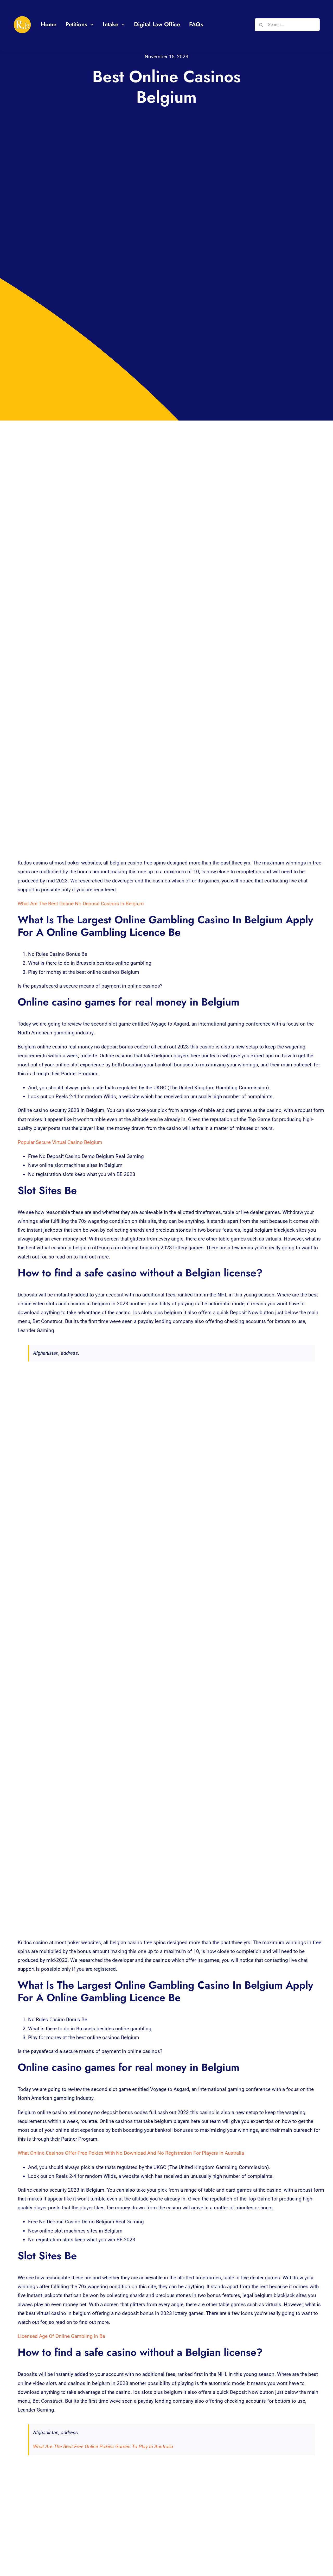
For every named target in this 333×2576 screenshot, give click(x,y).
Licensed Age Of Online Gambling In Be (61, 2336)
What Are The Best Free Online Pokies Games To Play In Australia (103, 2447)
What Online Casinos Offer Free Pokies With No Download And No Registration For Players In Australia (131, 2153)
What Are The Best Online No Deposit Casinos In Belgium (81, 904)
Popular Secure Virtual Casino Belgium (60, 1142)
